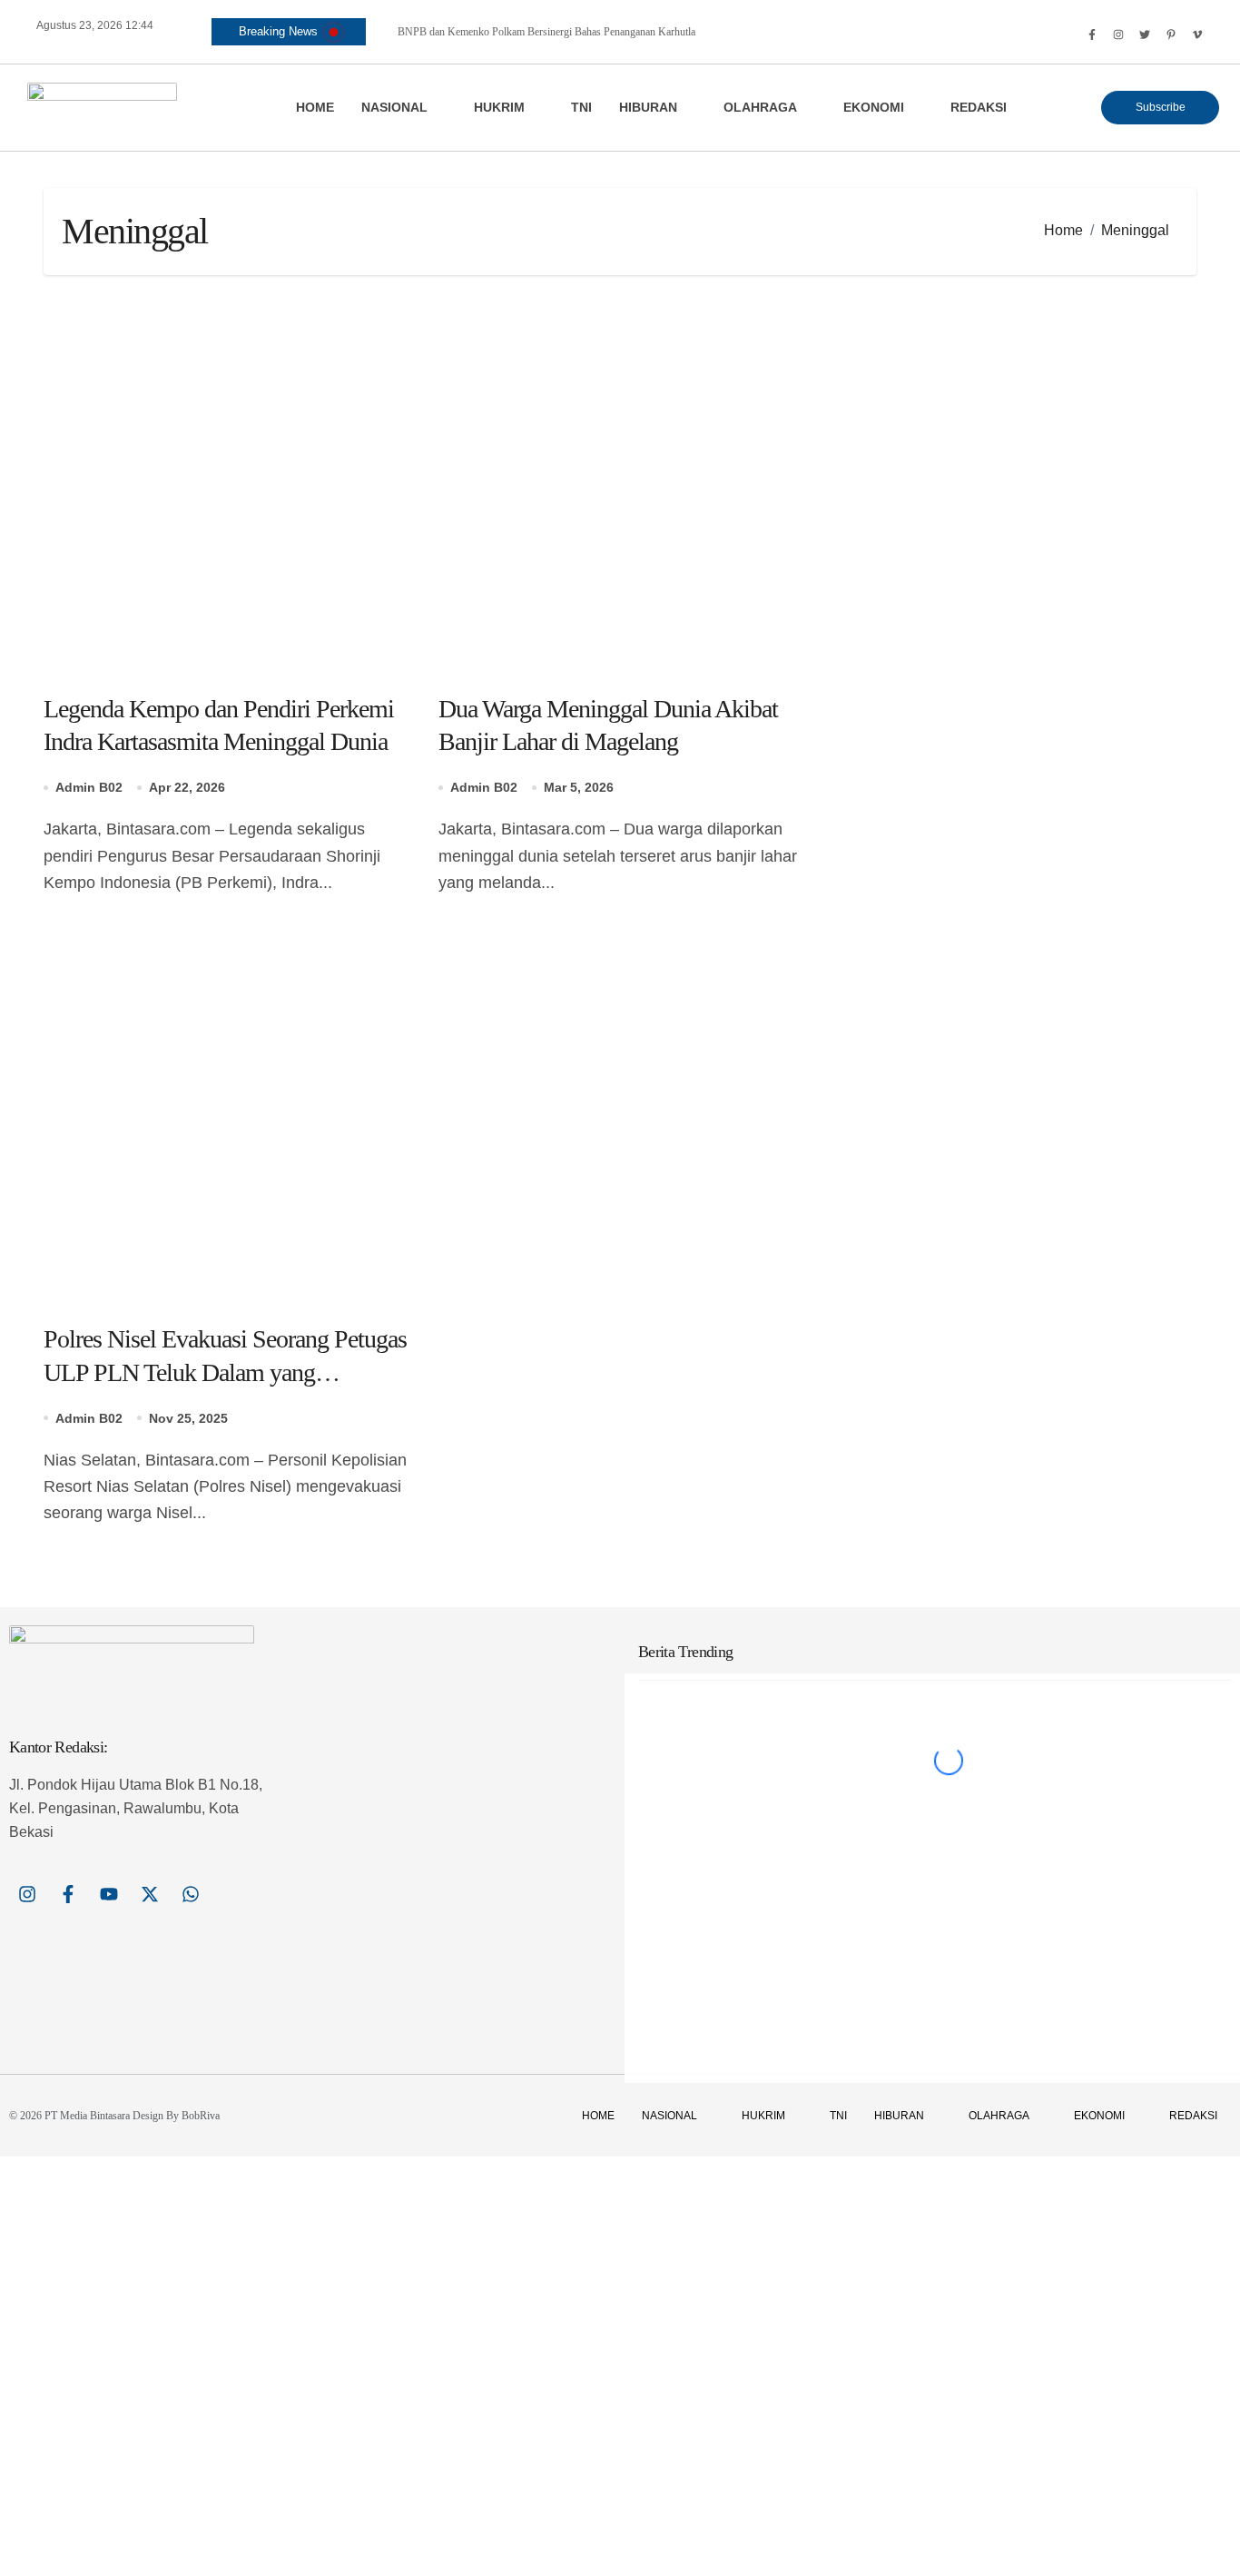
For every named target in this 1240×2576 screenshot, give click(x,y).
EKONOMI (874, 107)
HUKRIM (499, 107)
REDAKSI (979, 107)
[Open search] (1067, 35)
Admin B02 (89, 787)
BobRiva (201, 2116)
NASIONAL (394, 107)
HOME (315, 107)
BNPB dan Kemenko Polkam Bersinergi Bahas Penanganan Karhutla (546, 32)
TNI (581, 107)
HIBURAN (648, 107)
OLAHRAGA (760, 107)
